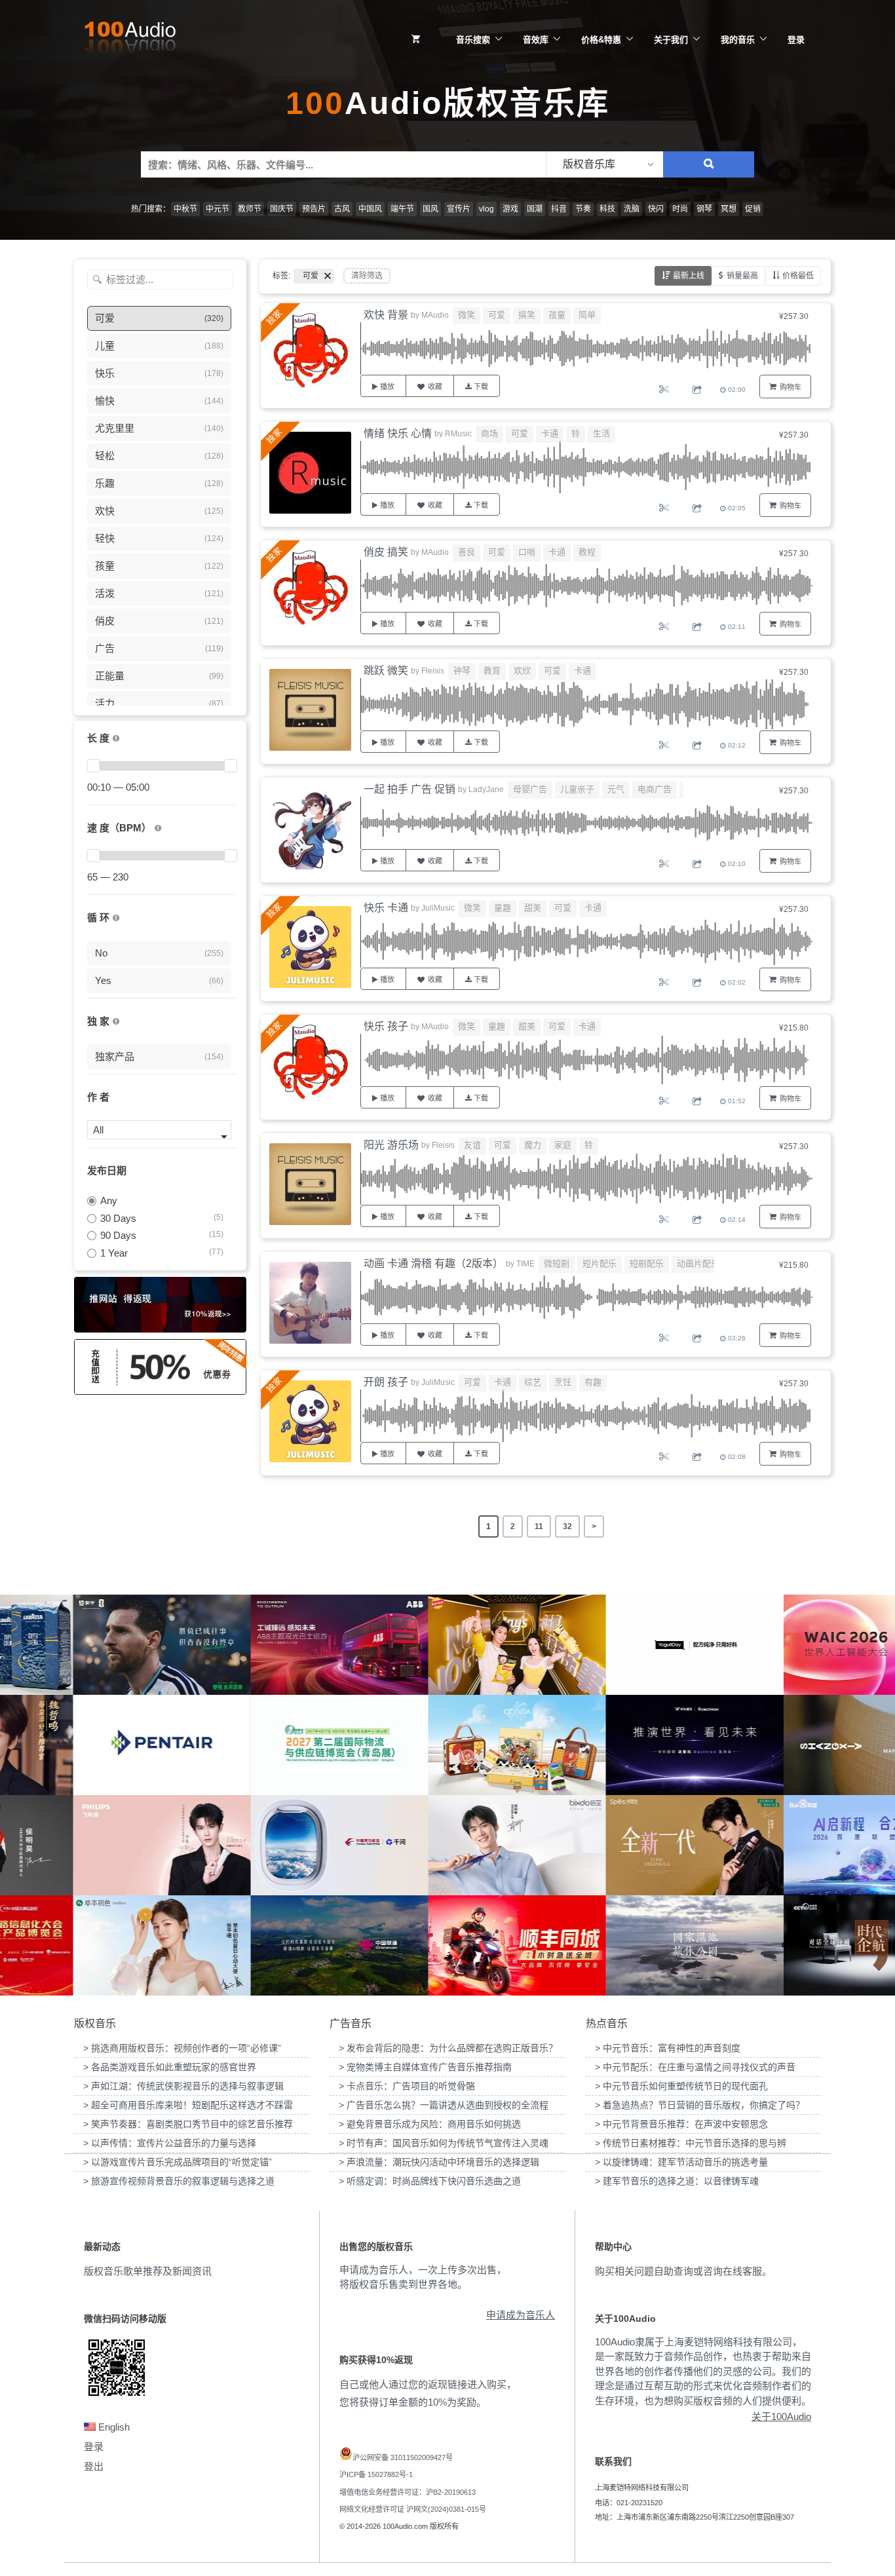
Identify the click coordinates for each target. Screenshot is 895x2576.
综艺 (533, 1382)
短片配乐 (600, 1263)
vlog (486, 209)
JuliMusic (438, 908)
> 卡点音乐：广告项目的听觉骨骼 (407, 2086)
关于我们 (671, 40)
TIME (525, 1264)
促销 (753, 209)
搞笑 (527, 315)
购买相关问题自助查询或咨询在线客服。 (683, 2271)
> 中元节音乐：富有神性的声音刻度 (668, 2048)
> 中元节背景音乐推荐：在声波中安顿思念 (681, 2124)
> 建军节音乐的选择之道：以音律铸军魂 (677, 2181)
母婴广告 (530, 789)
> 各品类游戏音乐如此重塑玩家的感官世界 (170, 2067)
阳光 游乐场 (391, 1145)
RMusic (458, 434)
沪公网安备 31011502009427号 (403, 2457)
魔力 (533, 1145)
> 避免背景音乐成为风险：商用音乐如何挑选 (430, 2124)
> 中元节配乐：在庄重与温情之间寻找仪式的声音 (695, 2067)
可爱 (497, 315)
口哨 (527, 552)
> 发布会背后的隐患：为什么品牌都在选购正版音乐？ (448, 2048)
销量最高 (742, 276)
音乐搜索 (473, 40)
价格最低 (798, 276)
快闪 (656, 209)
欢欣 (522, 671)
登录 (796, 40)
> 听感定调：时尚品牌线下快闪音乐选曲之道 (430, 2181)
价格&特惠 (601, 40)
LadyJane (486, 789)
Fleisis (433, 671)
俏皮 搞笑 (386, 552)
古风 (342, 209)
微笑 (467, 315)
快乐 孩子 (386, 1026)
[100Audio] (130, 40)
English (113, 2427)
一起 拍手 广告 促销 (409, 789)
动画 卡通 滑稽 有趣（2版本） (433, 1263)
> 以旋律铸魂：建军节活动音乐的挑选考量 (681, 2162)
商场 (489, 433)
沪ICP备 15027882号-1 (376, 2474)
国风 (430, 209)
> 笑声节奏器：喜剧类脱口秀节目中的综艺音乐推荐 (188, 2124)
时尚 (680, 209)
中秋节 (185, 209)
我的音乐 (738, 40)
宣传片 (459, 209)
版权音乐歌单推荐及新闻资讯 (148, 2271)
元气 (616, 789)
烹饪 (563, 1382)
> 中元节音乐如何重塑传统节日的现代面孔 (681, 2086)
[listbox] (605, 164)
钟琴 (462, 671)
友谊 (472, 1145)
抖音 (559, 209)
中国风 (370, 209)
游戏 (510, 209)
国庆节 (282, 209)
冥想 (729, 209)
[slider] (93, 766)
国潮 (535, 209)
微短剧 (557, 1263)
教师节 (250, 209)
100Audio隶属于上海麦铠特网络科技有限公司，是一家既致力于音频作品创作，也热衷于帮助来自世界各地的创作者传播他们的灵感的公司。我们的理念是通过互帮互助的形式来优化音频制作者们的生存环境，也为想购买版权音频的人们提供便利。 (703, 2371)
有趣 (593, 1382)
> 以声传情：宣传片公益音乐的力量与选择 (170, 2143)
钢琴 (704, 209)
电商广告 (655, 789)
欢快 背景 (386, 315)
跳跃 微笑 (386, 671)
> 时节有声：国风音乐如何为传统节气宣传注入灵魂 (444, 2143)
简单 (587, 315)
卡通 (550, 433)
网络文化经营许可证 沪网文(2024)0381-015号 (413, 2509)
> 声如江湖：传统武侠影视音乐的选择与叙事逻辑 (183, 2086)
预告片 (314, 209)
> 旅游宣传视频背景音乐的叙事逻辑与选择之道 (179, 2181)
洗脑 (632, 209)
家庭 (563, 1145)
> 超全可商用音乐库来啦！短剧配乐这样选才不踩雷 (188, 2105)
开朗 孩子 (386, 1382)
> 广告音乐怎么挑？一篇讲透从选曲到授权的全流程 (444, 2105)
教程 (587, 552)
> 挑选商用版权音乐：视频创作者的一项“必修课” (182, 2048)
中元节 (218, 209)
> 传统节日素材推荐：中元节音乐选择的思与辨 (691, 2143)
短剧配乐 (647, 1263)
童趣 (503, 908)
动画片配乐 (698, 1263)
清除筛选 (367, 276)
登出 (94, 2466)
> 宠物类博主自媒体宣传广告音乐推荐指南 (425, 2067)
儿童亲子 (577, 789)
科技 (607, 209)
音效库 (536, 40)
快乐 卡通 (386, 908)
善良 (467, 552)
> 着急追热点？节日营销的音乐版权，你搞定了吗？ (700, 2105)
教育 (492, 671)
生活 (601, 433)
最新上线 (689, 276)
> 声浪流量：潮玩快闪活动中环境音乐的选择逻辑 (439, 2162)
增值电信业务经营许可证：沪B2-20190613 (408, 2492)
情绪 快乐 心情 (398, 433)
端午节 (402, 209)
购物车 (790, 387)
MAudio (435, 315)
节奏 (583, 209)
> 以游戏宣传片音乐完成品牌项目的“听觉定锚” (178, 2162)
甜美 (533, 908)
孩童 (557, 315)
